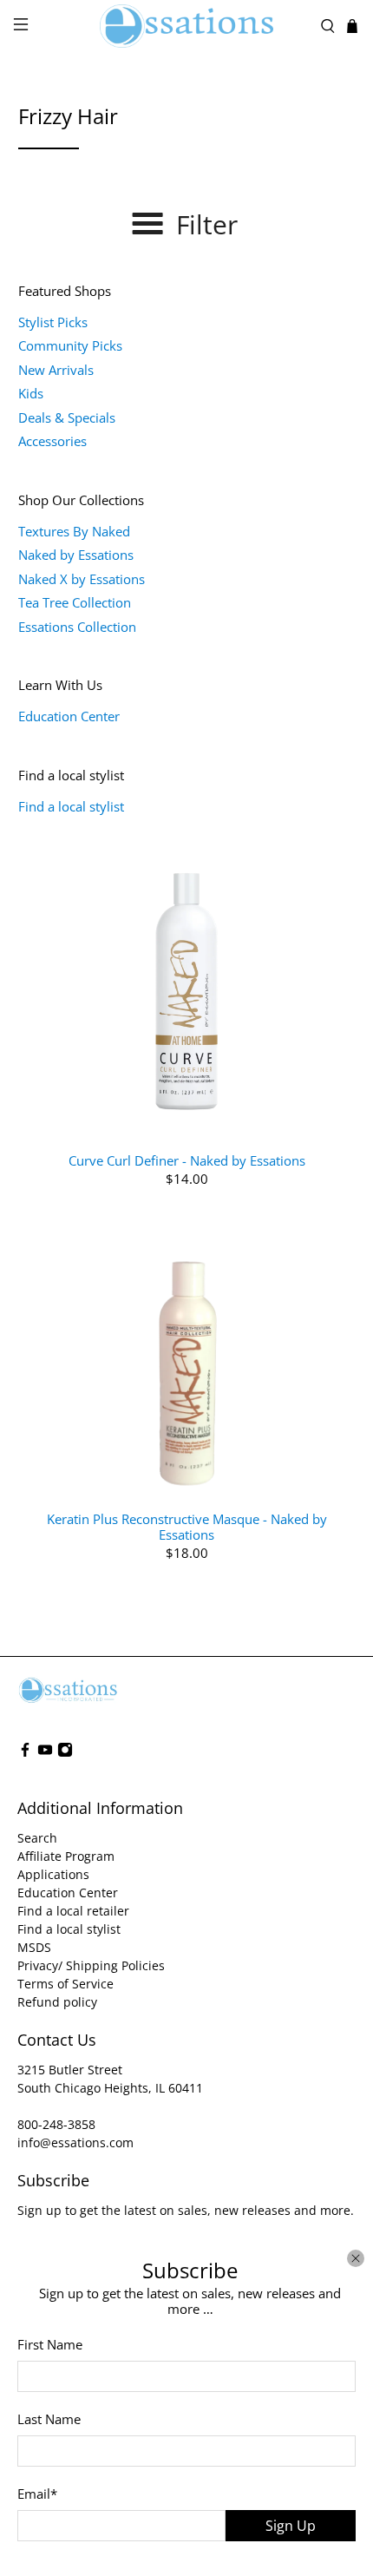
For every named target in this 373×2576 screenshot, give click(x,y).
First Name (50, 2344)
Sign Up (291, 2526)
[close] (356, 2258)
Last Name (49, 2419)
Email (37, 2494)
